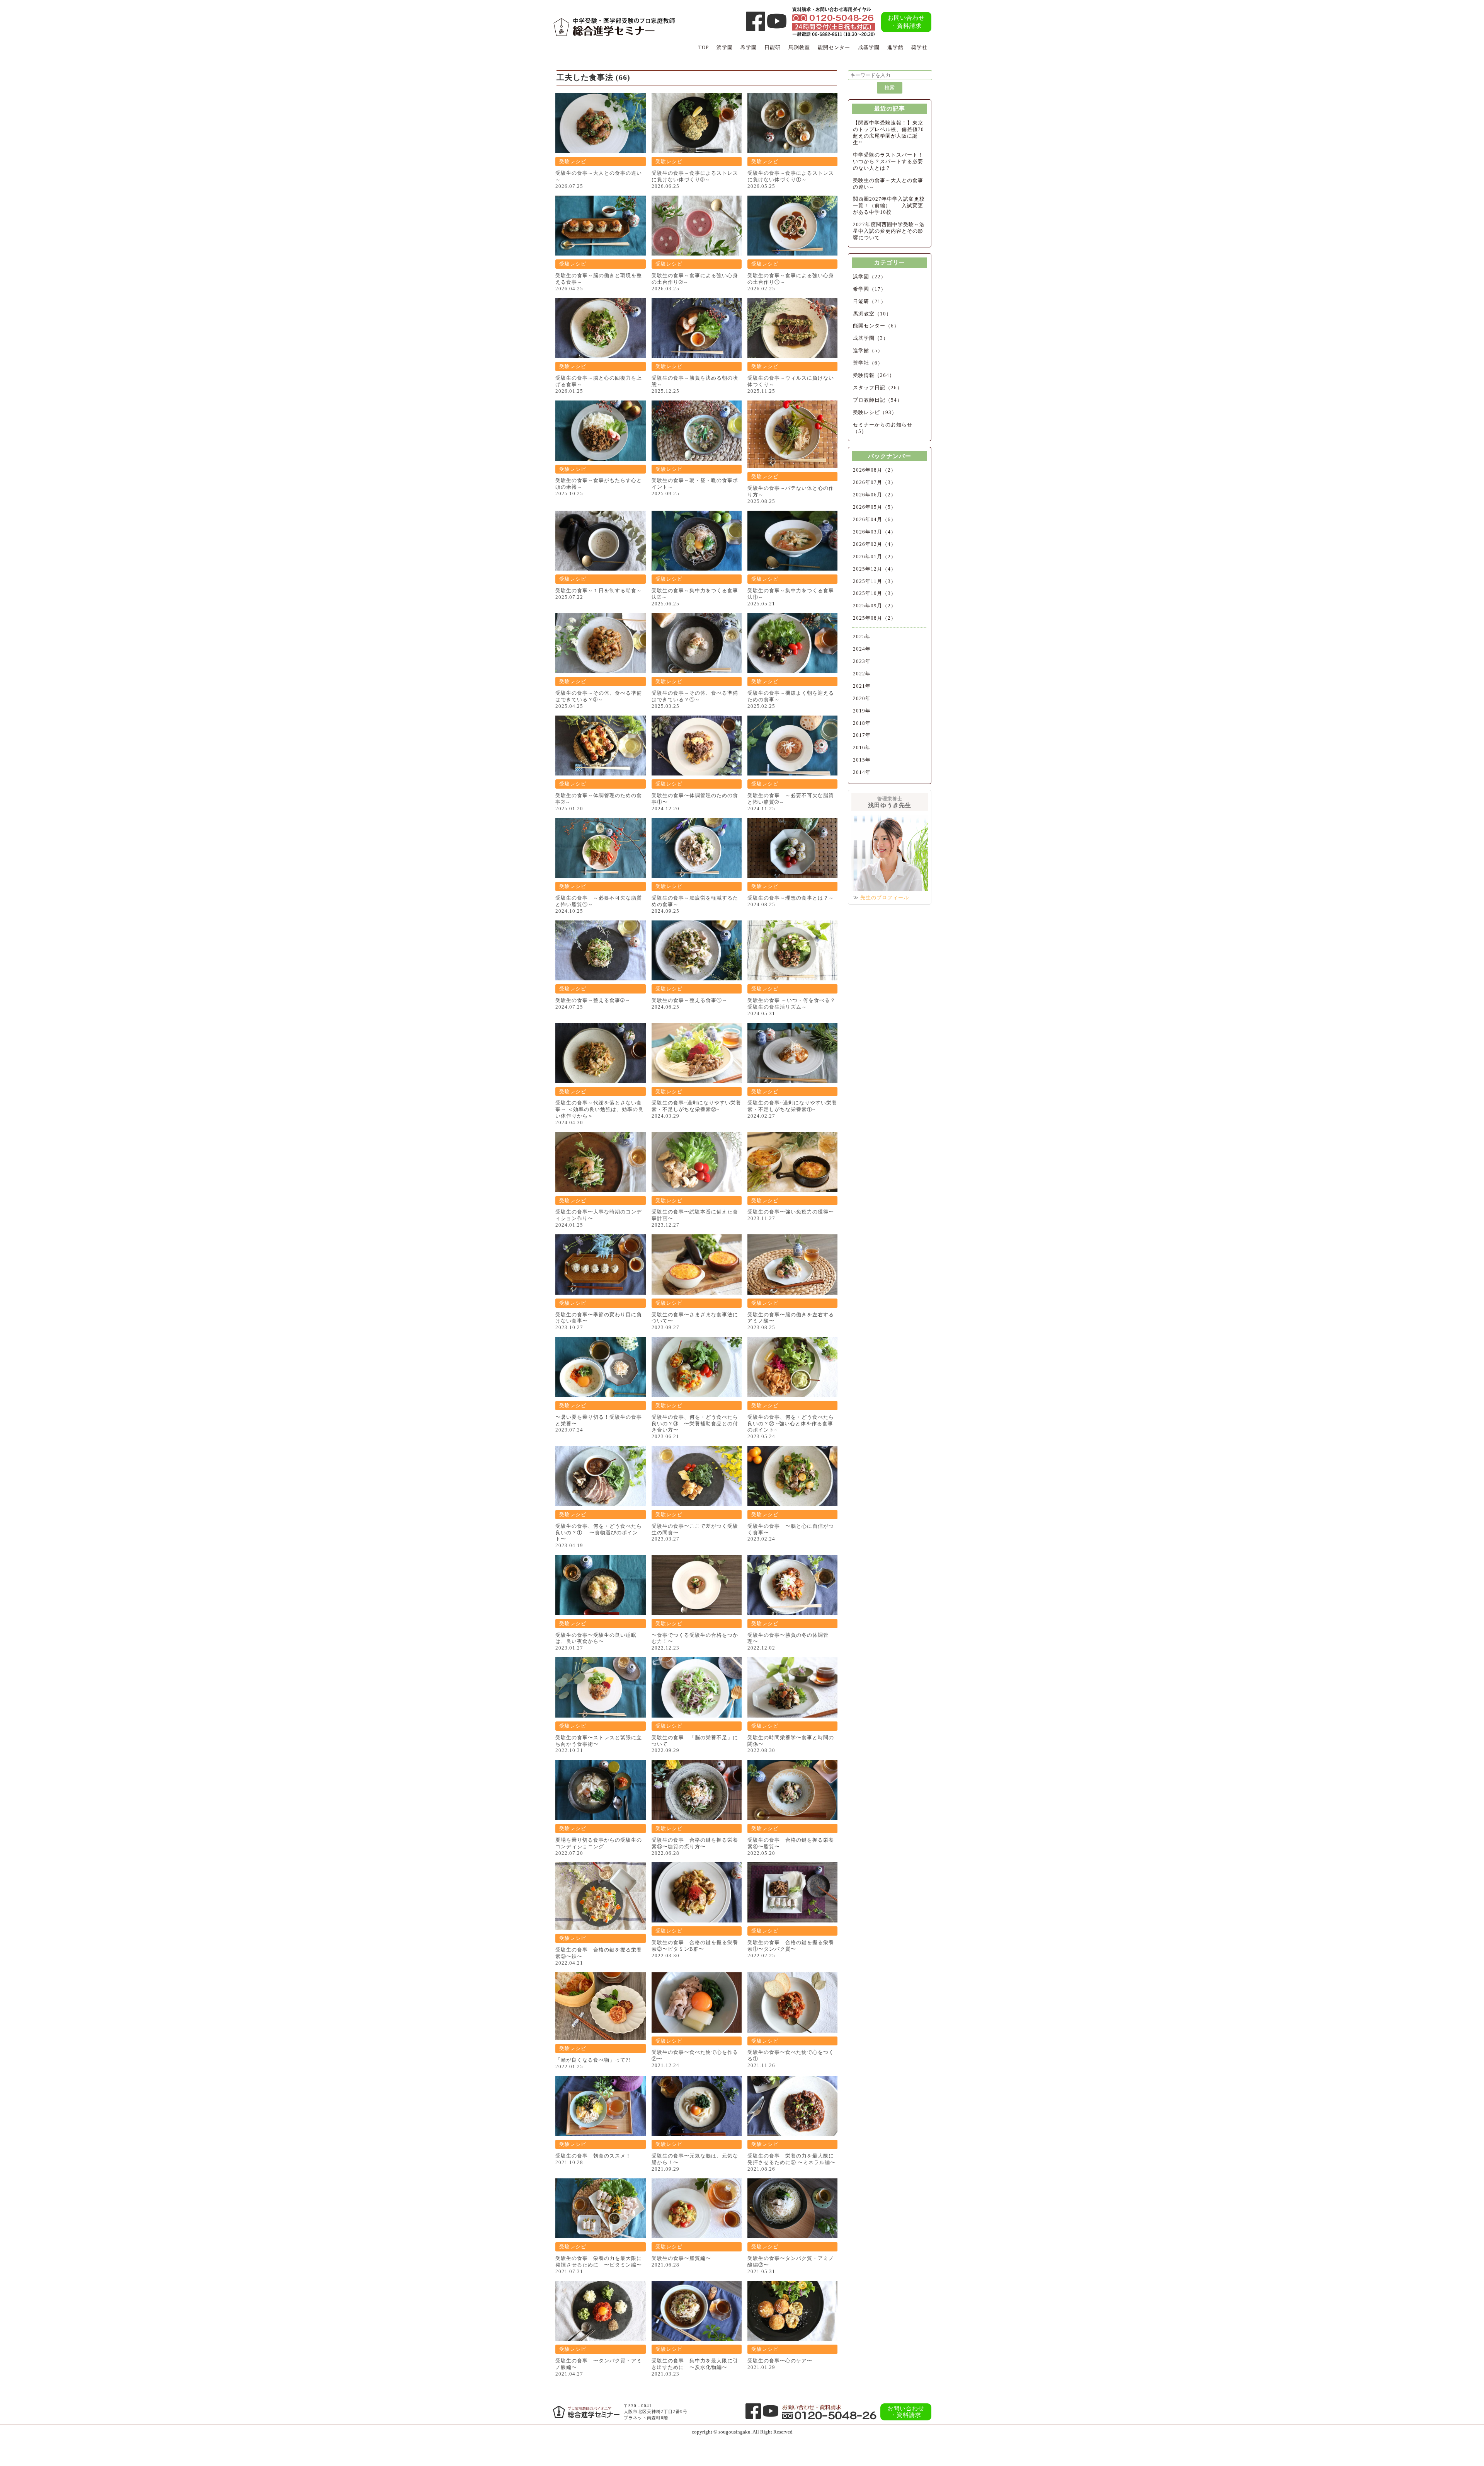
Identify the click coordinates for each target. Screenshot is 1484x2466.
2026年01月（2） (875, 556)
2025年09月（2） (875, 606)
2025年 (862, 637)
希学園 (749, 47)
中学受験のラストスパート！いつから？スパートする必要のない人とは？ (888, 161)
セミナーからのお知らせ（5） (883, 428)
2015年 (862, 760)
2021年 (862, 686)
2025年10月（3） (875, 593)
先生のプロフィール (885, 897)
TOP (704, 47)
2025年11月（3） (875, 581)
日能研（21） (870, 301)
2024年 (862, 649)
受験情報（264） (874, 375)
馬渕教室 (799, 47)
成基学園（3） (871, 338)
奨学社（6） (868, 363)
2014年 (862, 772)
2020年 (862, 698)
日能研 (773, 47)
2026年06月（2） (875, 495)
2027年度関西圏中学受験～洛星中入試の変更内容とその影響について (889, 231)
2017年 (862, 735)
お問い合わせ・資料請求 (906, 22)
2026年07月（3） (875, 482)
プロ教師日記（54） (878, 400)
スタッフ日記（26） (878, 388)
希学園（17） (870, 289)
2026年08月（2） (875, 470)
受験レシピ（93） (875, 412)
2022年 (862, 674)
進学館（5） (868, 350)
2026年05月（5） (875, 507)
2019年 (862, 711)
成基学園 (869, 47)
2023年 (862, 661)
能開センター (834, 47)
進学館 (895, 47)
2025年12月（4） (875, 569)
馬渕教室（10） (872, 314)
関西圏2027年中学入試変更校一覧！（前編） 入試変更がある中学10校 (889, 205)
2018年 (862, 723)
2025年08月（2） (875, 618)
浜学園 (725, 47)
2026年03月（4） (875, 532)
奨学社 (919, 47)
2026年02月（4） (875, 544)
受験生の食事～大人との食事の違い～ (888, 184)
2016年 (862, 747)
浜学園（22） (870, 277)
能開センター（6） (876, 326)
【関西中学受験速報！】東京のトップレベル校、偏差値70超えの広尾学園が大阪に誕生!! (888, 133)
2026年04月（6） (875, 519)
